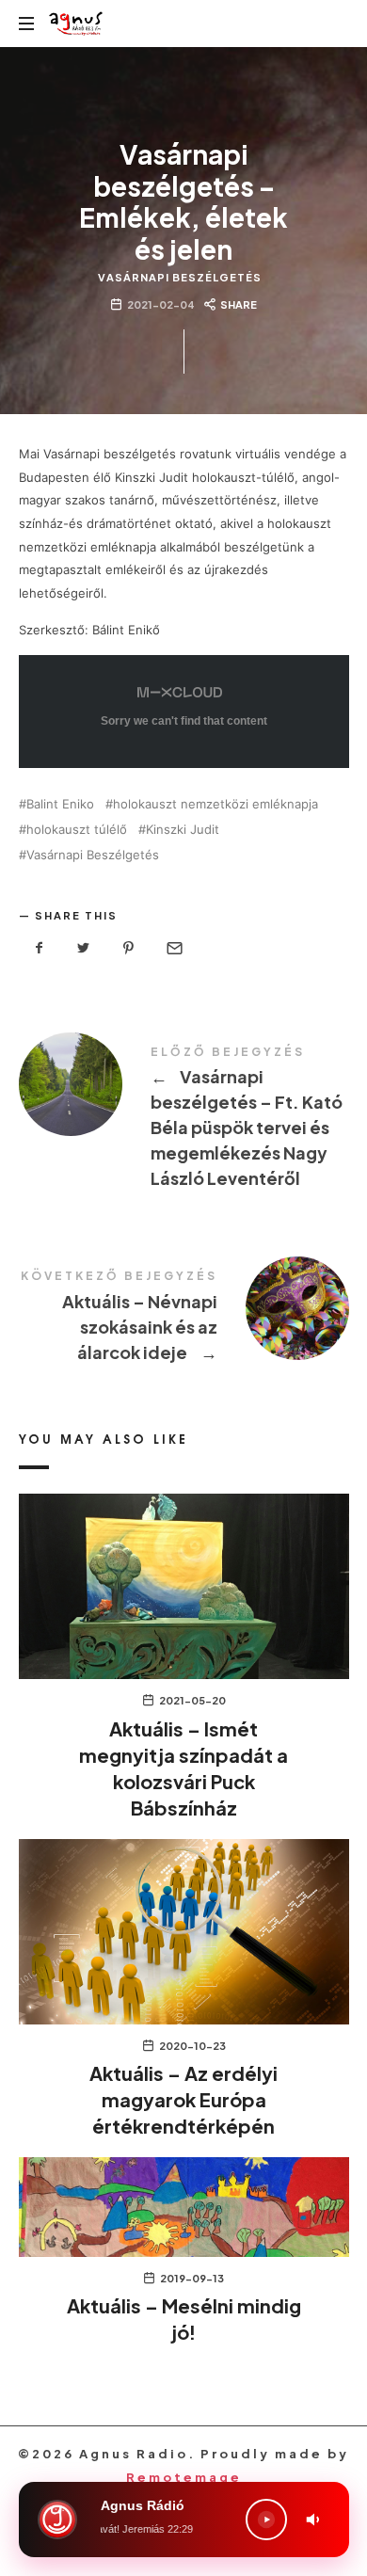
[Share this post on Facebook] (40, 948)
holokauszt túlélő (77, 830)
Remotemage (184, 2477)
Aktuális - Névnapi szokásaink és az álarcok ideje (184, 1319)
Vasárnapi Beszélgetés (180, 277)
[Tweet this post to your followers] (84, 948)
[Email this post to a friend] (173, 948)
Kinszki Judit (183, 830)
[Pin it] (129, 948)
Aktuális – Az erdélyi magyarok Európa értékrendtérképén (183, 2099)
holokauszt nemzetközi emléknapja (215, 804)
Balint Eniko (60, 804)
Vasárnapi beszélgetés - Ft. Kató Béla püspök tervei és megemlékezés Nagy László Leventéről (184, 1120)
